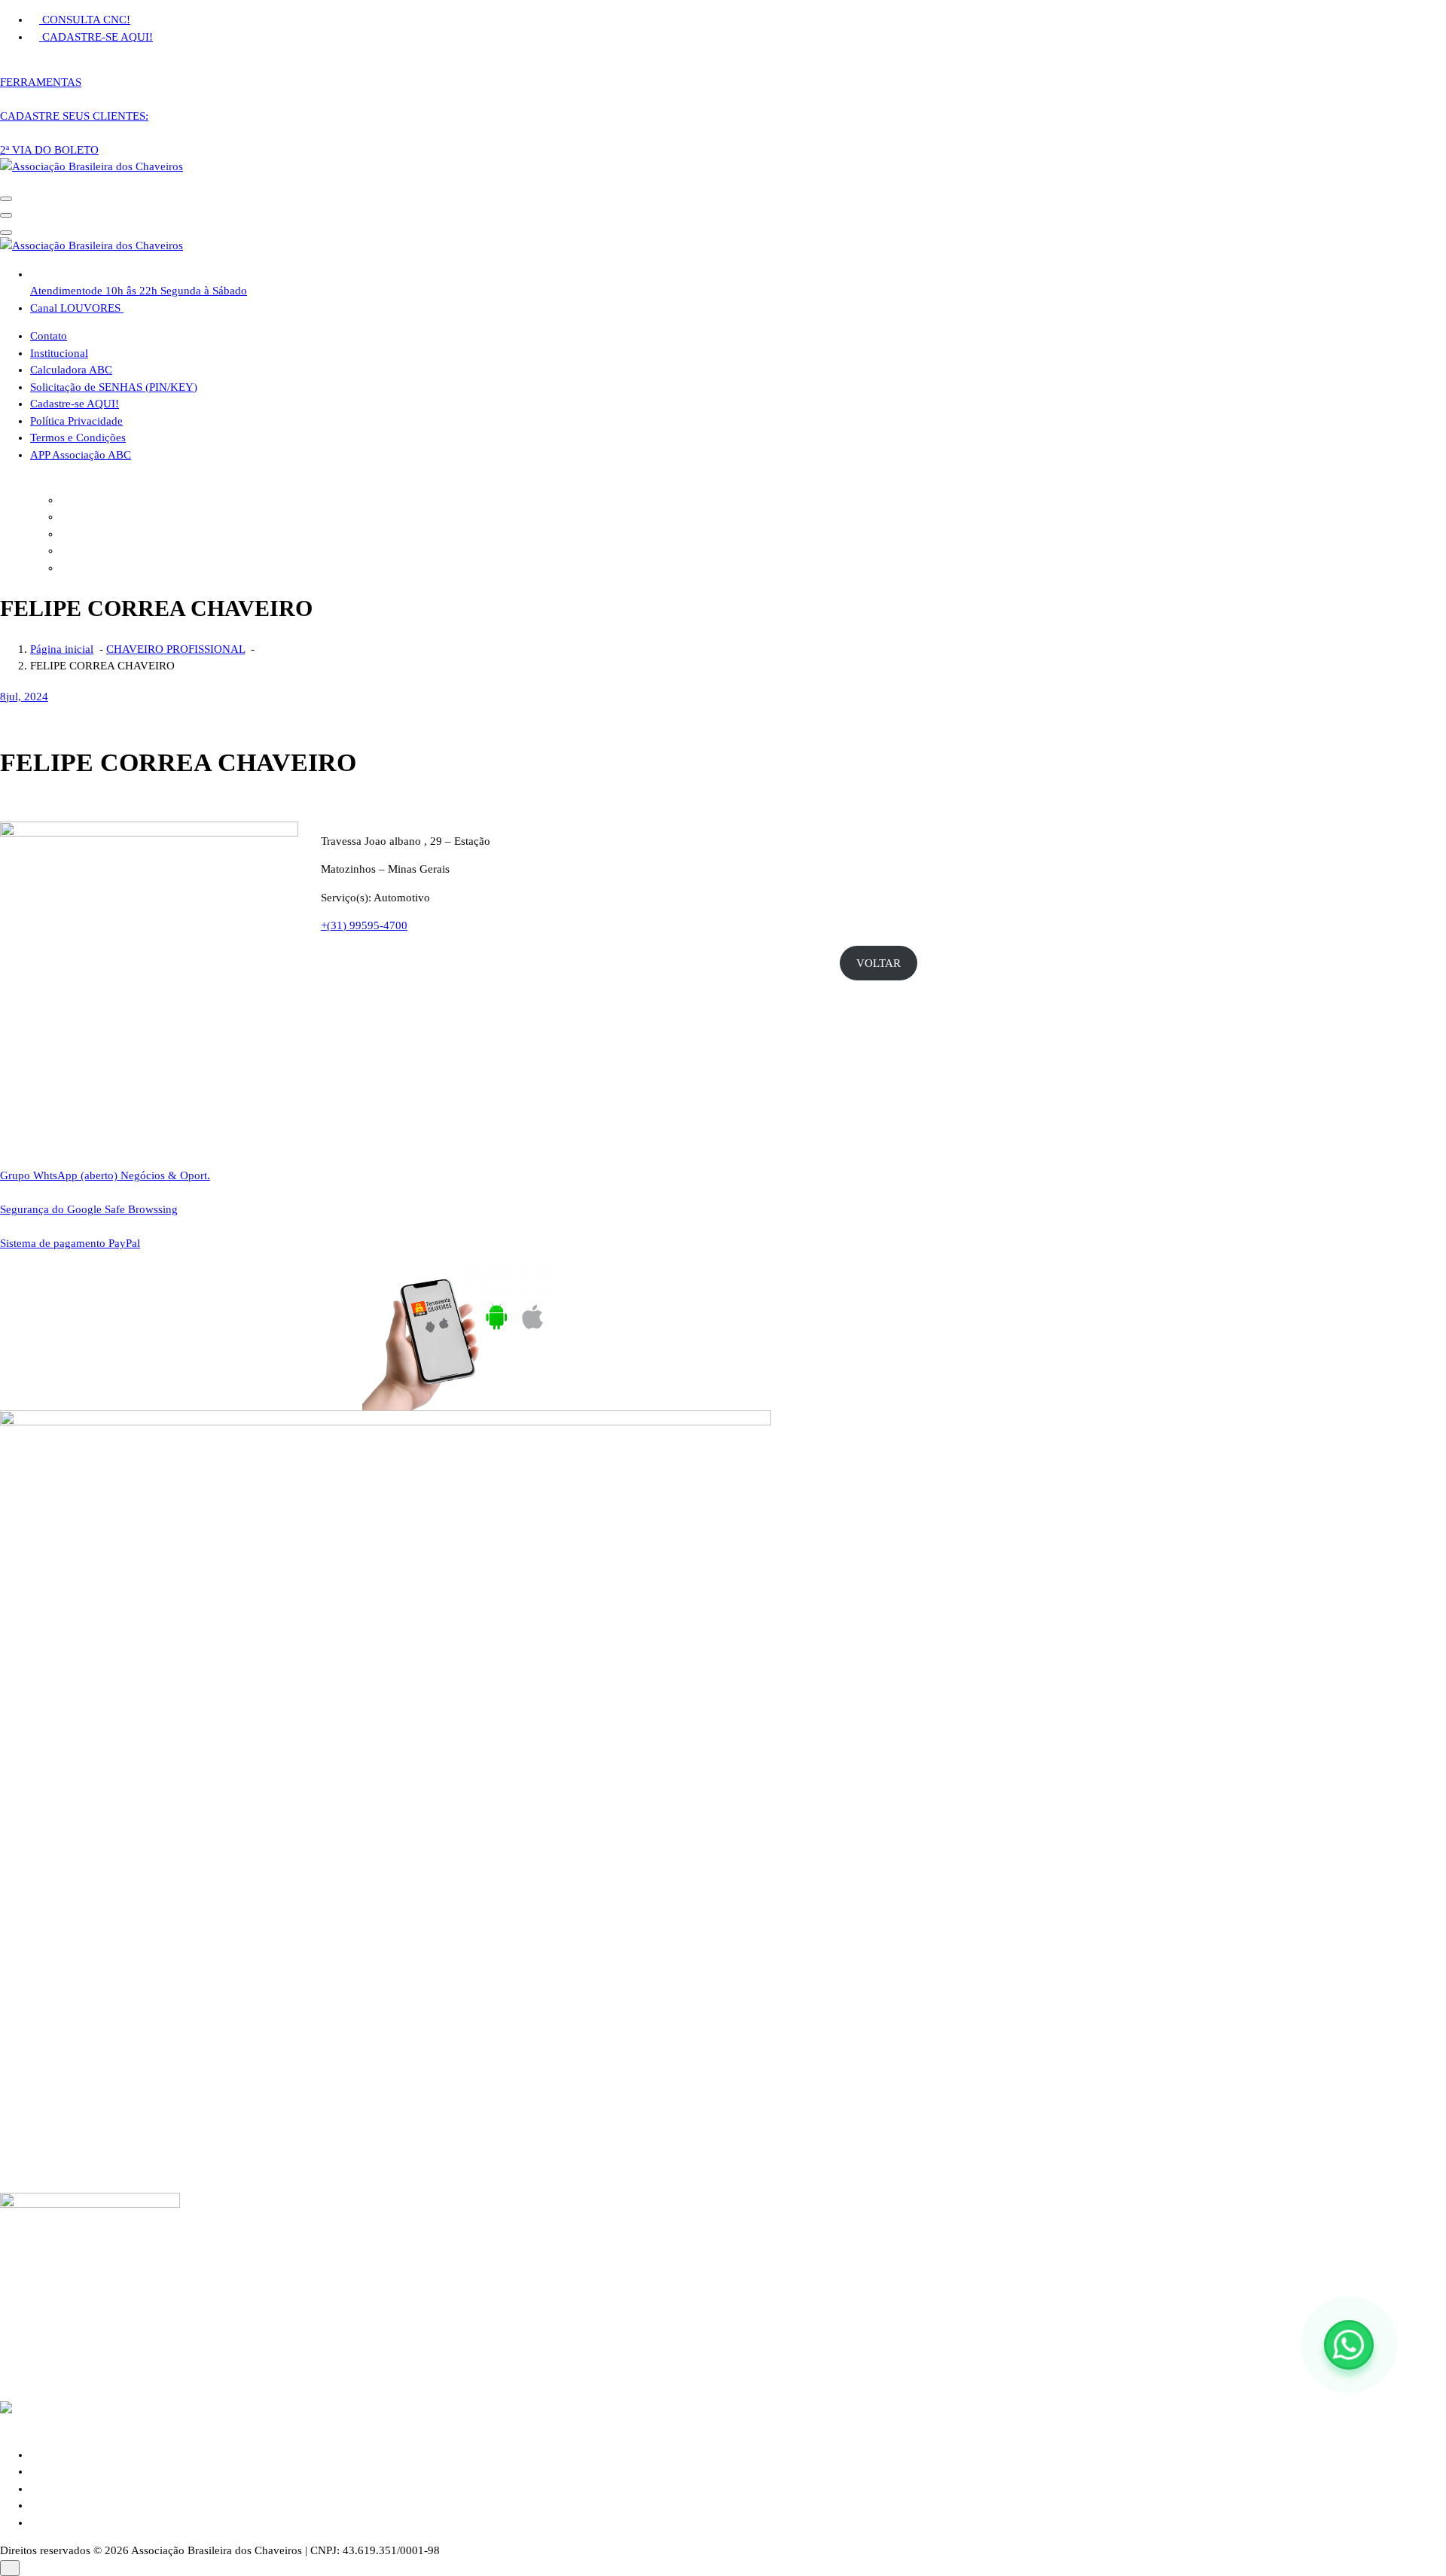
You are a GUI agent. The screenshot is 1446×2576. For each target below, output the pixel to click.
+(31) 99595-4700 (364, 925)
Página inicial (62, 649)
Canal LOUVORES (77, 308)
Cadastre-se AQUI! (75, 404)
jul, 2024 (24, 697)
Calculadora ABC (71, 370)
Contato (49, 336)
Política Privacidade (76, 421)
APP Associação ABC (81, 455)
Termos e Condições (78, 437)
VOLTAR (879, 963)
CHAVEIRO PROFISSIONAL (175, 649)
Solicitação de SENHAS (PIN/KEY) (114, 387)
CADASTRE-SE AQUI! (96, 37)
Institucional (59, 353)
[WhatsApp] (1349, 2345)
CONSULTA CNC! (85, 20)
